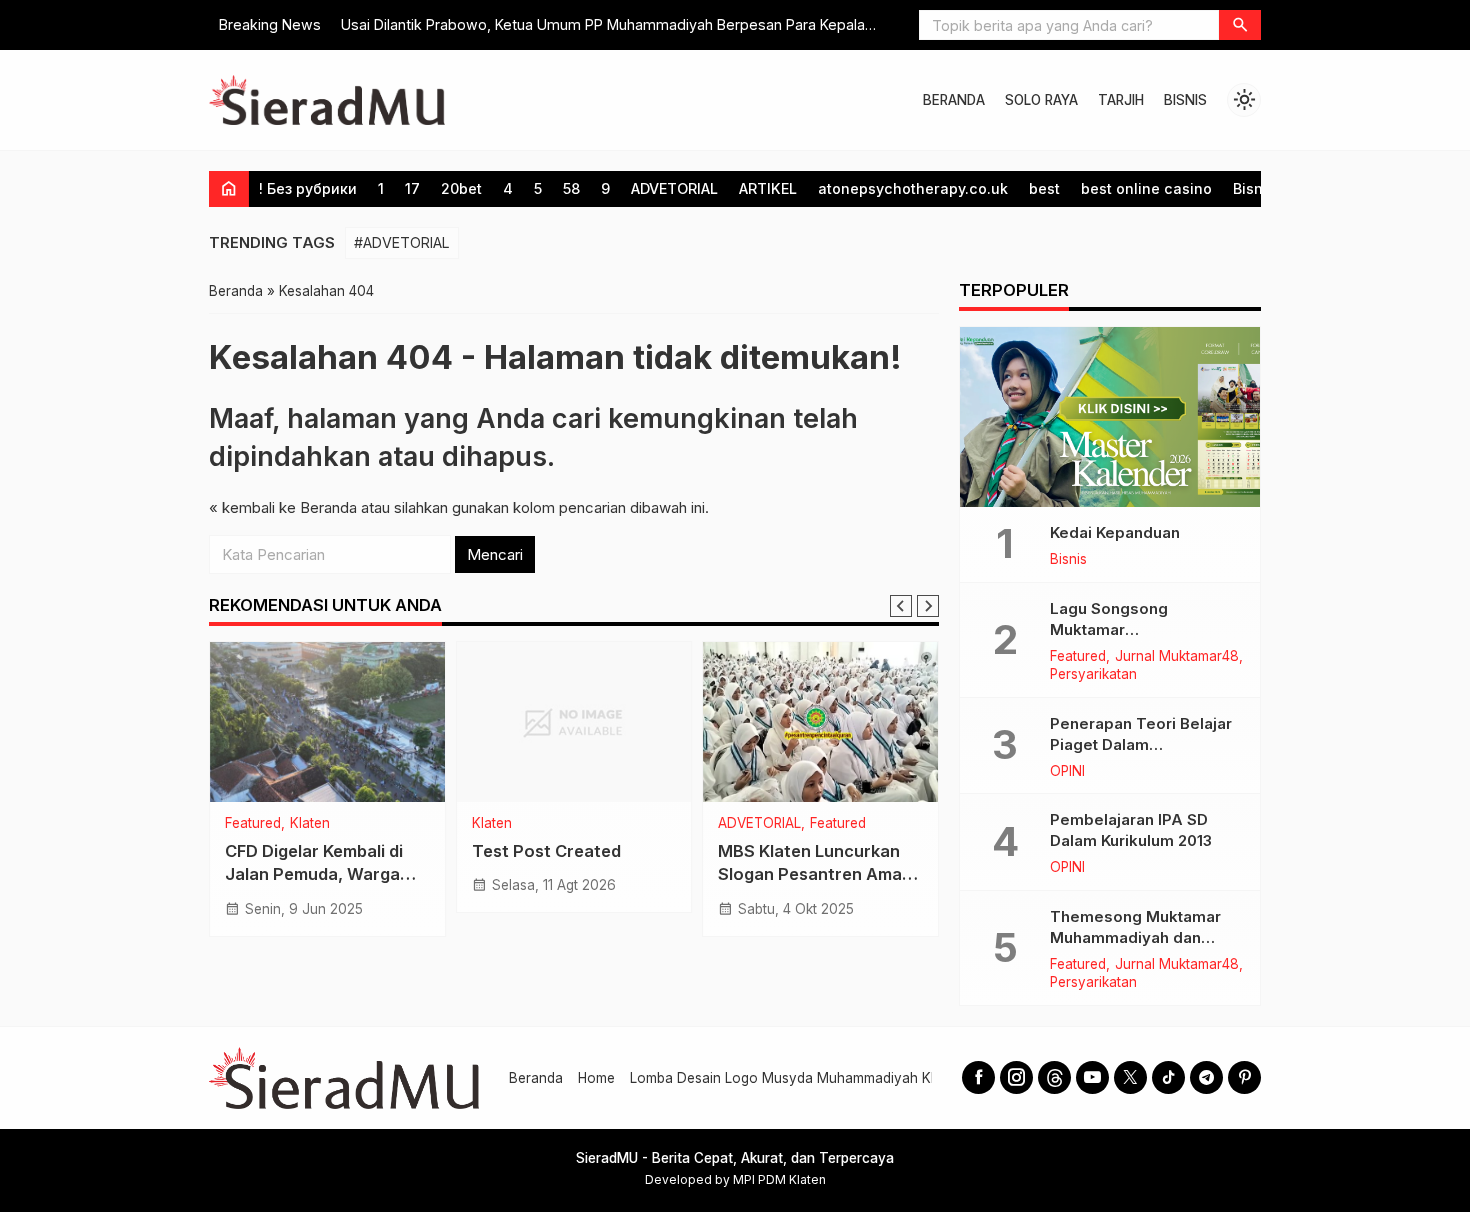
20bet (461, 188)
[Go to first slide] (928, 606)
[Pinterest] (1244, 1077)
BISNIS (1185, 100)
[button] (1240, 25)
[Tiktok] (1168, 1077)
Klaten (310, 824)
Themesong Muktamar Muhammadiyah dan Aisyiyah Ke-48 (1135, 937)
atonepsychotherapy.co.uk (913, 188)
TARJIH (1121, 100)
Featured (253, 824)
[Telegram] (1206, 1077)
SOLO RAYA (1041, 100)
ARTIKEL (768, 188)
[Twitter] (1130, 1077)
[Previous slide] (901, 606)
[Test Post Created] (574, 722)
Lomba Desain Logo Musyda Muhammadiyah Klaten (796, 1078)
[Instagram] (1016, 1077)
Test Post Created (546, 851)
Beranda (536, 1078)
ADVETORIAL (674, 188)
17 (412, 188)
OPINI (1067, 772)
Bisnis (1254, 188)
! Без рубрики (308, 188)
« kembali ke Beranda (283, 507)
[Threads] (1054, 1077)
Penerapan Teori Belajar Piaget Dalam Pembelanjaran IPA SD (1141, 744)
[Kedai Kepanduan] (1110, 417)
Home (596, 1078)
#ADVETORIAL (402, 242)
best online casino (1146, 188)
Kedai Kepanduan (1115, 532)
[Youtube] (1092, 1077)
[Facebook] (978, 1077)
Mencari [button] (495, 554)
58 (571, 188)
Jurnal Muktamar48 (1177, 657)
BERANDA (954, 100)
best (1044, 188)
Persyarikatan (1093, 675)
